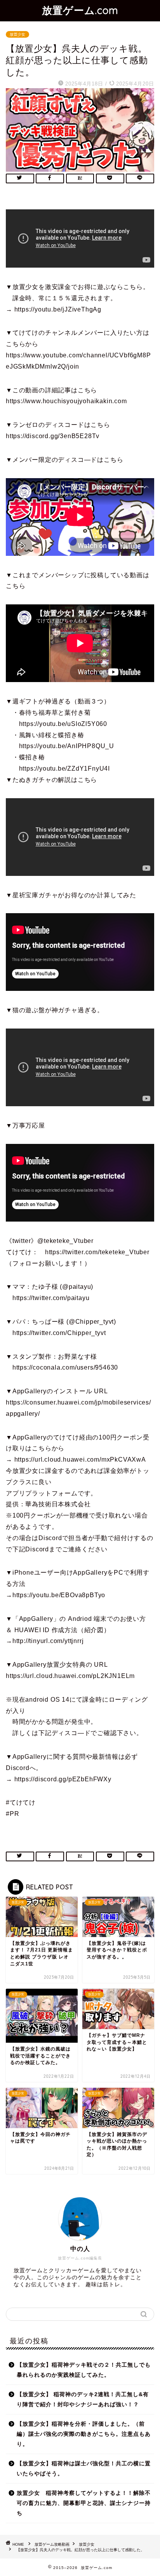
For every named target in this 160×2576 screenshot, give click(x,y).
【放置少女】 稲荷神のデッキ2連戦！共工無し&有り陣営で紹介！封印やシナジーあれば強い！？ (83, 2399)
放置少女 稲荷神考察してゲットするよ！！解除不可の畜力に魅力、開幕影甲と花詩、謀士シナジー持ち (84, 2503)
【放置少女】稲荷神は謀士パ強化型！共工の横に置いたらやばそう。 (84, 2469)
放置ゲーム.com (80, 10)
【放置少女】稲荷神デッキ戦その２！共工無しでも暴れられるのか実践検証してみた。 (84, 2370)
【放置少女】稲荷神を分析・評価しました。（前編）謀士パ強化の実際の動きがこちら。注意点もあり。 (84, 2434)
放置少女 (17, 34)
